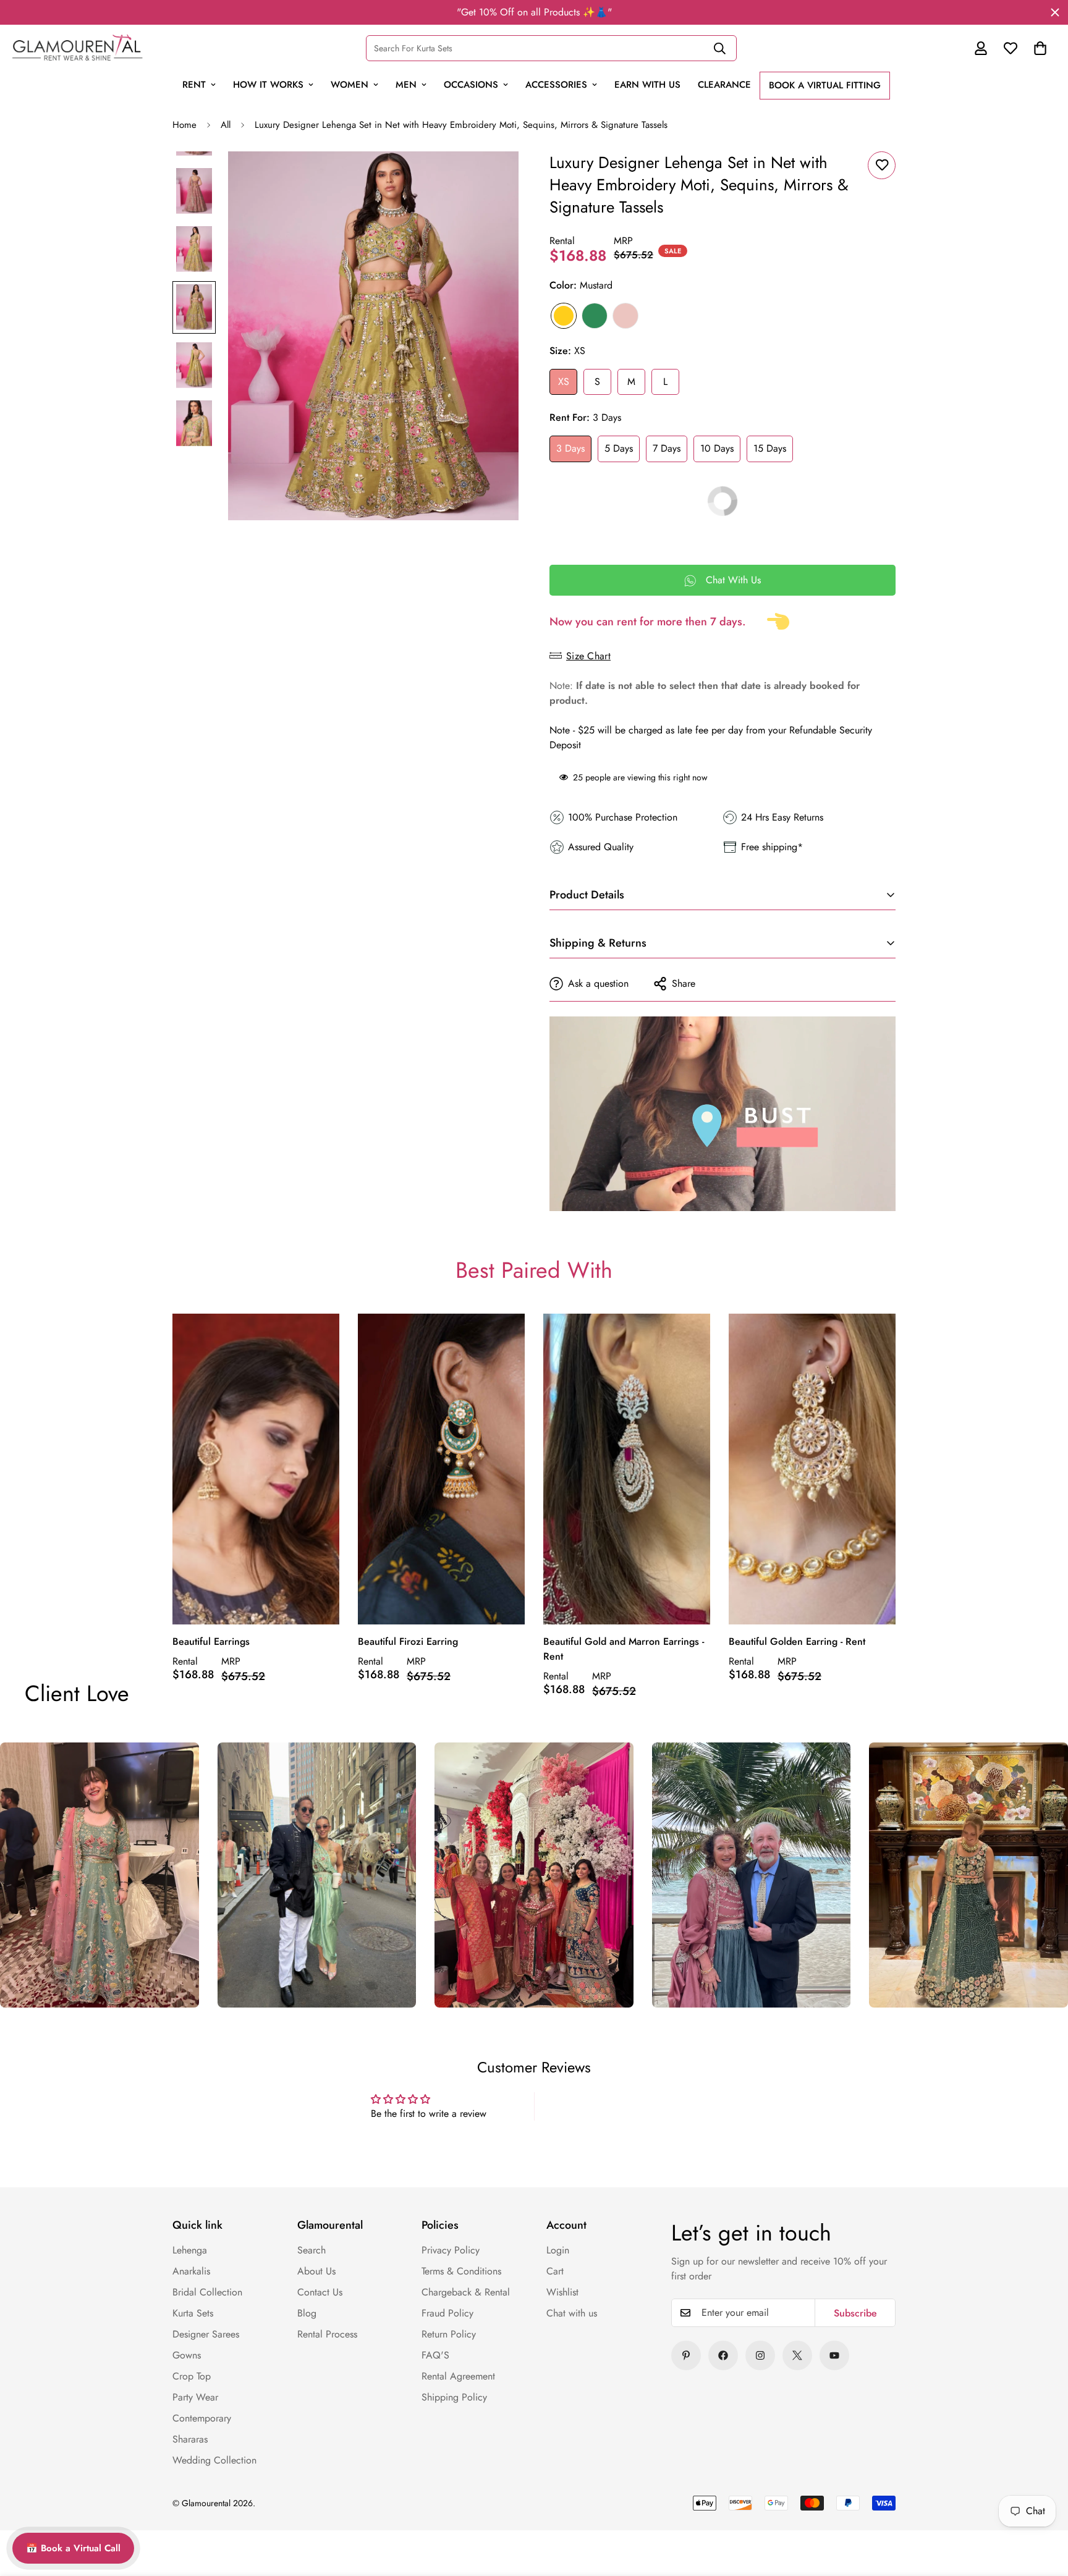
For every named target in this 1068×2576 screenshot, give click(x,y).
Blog (307, 2313)
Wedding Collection (214, 2460)
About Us (316, 2271)
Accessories (556, 85)
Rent (194, 85)
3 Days (570, 448)
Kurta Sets (193, 2313)
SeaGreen (595, 316)
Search (311, 2250)
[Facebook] (723, 2355)
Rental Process (327, 2334)
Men (406, 85)
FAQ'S (435, 2355)
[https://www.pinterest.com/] (686, 2355)
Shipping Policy (454, 2397)
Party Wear (195, 2397)
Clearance (724, 85)
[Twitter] (797, 2355)
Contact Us (320, 2292)
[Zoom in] (492, 178)
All (226, 125)
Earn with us (647, 85)
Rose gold (625, 316)
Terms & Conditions (461, 2271)
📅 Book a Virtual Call (73, 2548)
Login (558, 2250)
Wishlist (562, 2292)
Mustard (564, 316)
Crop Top (192, 2376)
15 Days (770, 448)
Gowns (187, 2355)
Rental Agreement (458, 2376)
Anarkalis (191, 2271)
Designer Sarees (206, 2334)
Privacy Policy (451, 2250)
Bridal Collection (207, 2292)
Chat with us (572, 2313)
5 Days (619, 448)
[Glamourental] (77, 48)
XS (564, 382)
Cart (555, 2271)
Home (184, 125)
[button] (1040, 48)
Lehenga (190, 2250)
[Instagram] (760, 2355)
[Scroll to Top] (1032, 2481)
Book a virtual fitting (825, 85)
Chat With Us (733, 580)
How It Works (268, 85)
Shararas (190, 2439)
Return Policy (449, 2334)
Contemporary (202, 2418)
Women (350, 85)
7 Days (667, 448)
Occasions (471, 85)
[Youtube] (834, 2355)
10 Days (717, 448)
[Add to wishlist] (882, 165)
